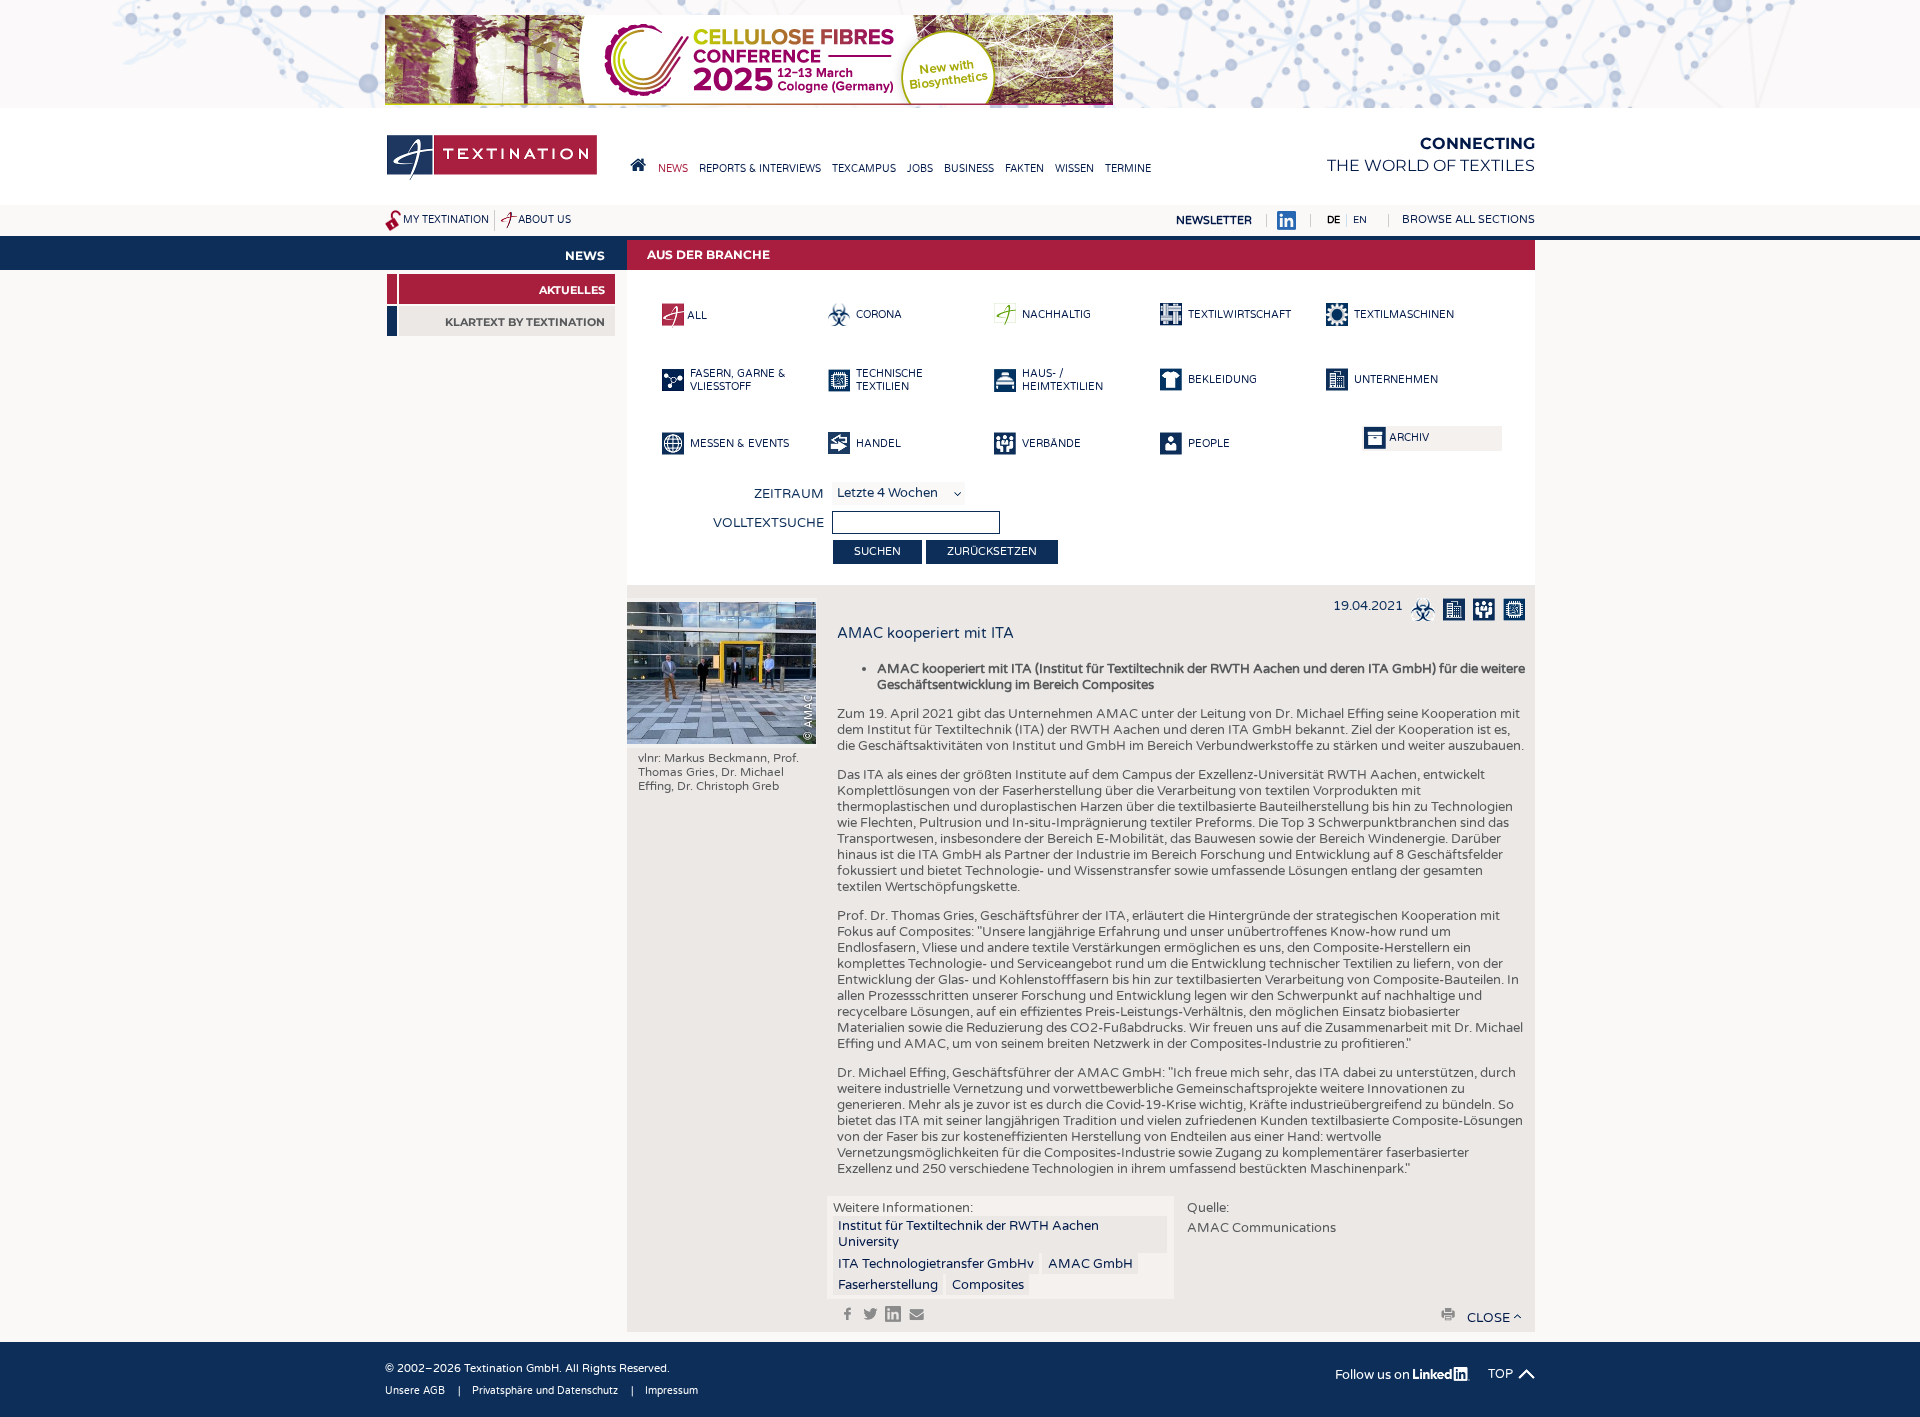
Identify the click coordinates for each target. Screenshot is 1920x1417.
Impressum (671, 1391)
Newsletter (1214, 220)
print (1448, 1314)
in (893, 1314)
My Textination (446, 220)
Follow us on (1374, 1375)
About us (544, 220)
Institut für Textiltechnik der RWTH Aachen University (968, 1234)
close (1488, 1318)
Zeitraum (789, 494)
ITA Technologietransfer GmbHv (936, 1264)
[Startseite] (492, 178)
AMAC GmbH (1090, 1264)
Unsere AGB (415, 1391)
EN (1360, 220)
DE (1333, 220)
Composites (988, 1285)
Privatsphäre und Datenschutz (545, 1391)
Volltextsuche (768, 523)
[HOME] (638, 165)
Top (1500, 1374)
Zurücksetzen (992, 551)
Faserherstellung (888, 1285)
